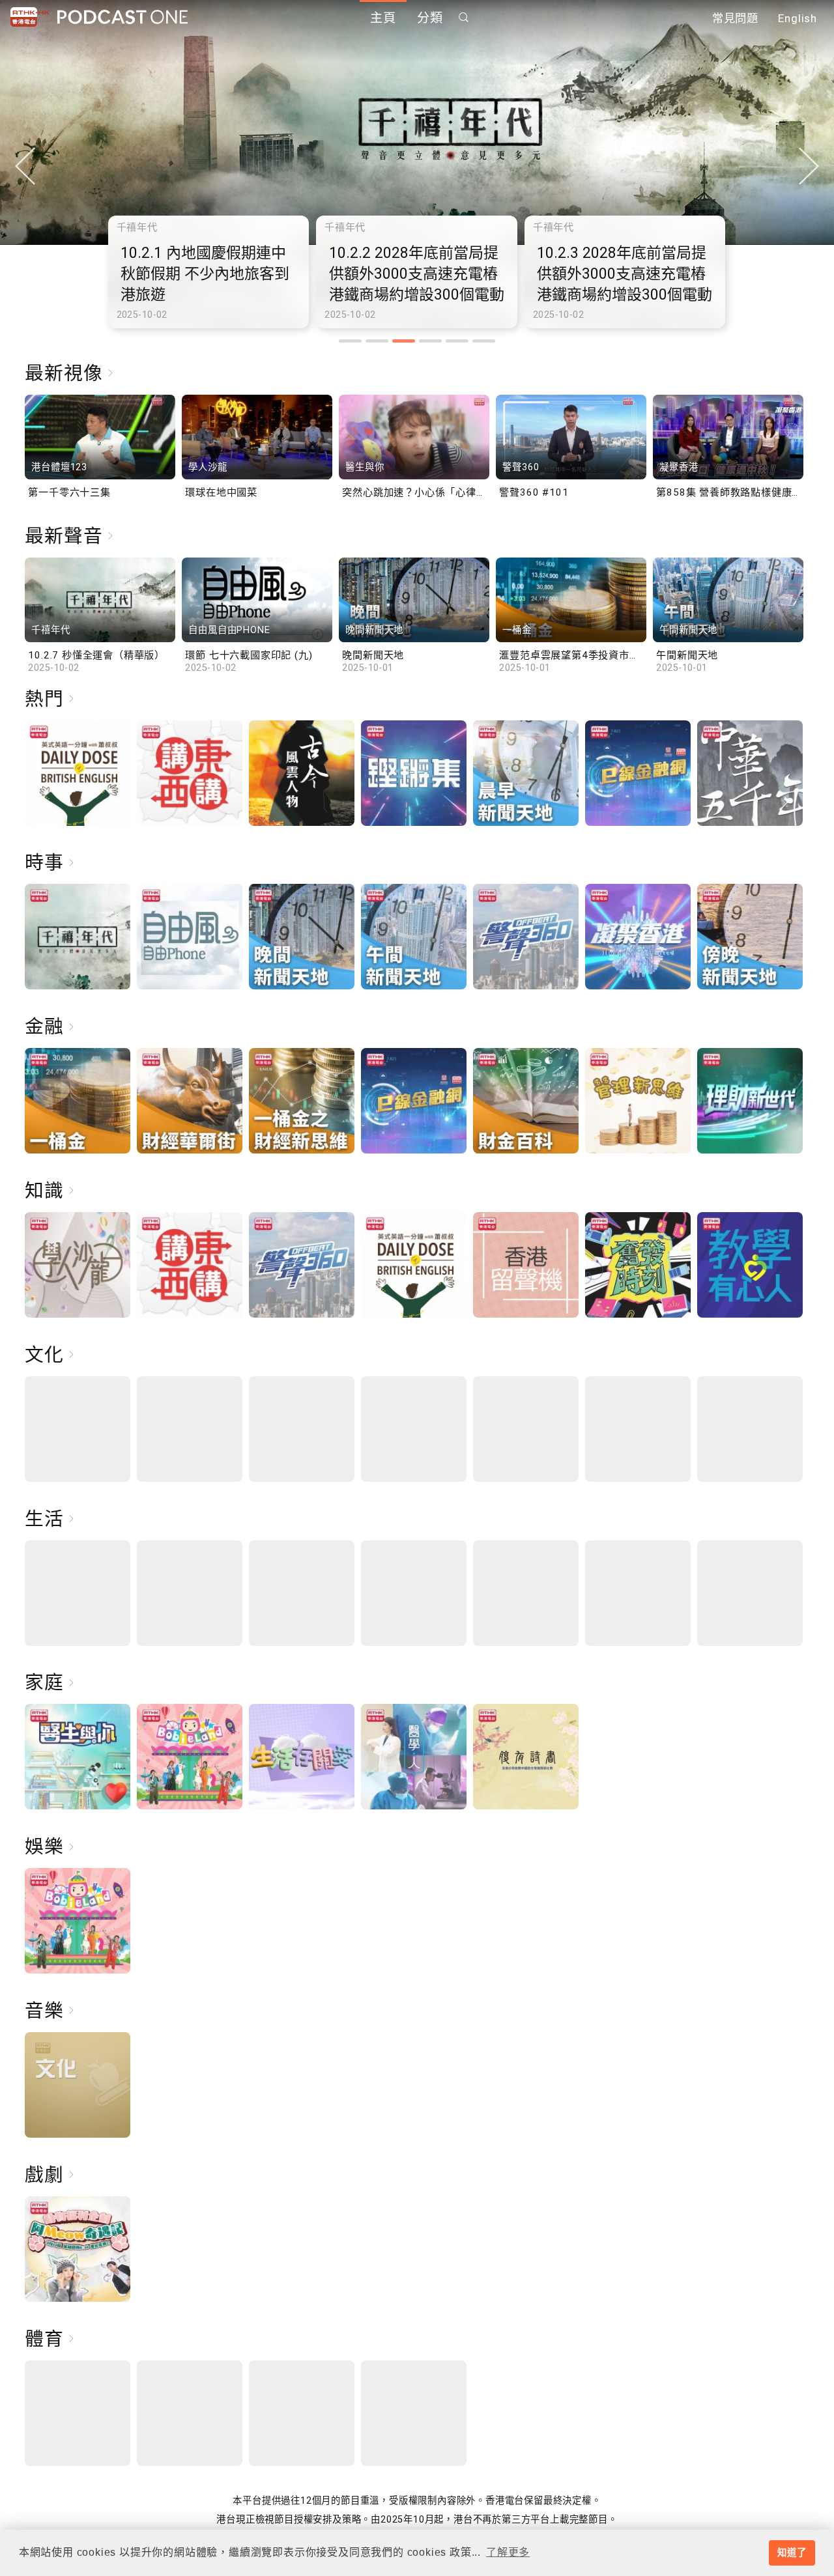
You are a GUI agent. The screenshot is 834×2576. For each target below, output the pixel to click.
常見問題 (735, 18)
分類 (430, 18)
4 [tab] (430, 341)
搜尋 (464, 17)
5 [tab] (457, 341)
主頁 (383, 18)
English (798, 18)
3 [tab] (404, 341)
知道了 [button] (792, 2553)
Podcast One (122, 17)
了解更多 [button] (508, 2552)
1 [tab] (350, 341)
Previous (25, 166)
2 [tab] (377, 341)
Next (809, 166)
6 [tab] (484, 341)
